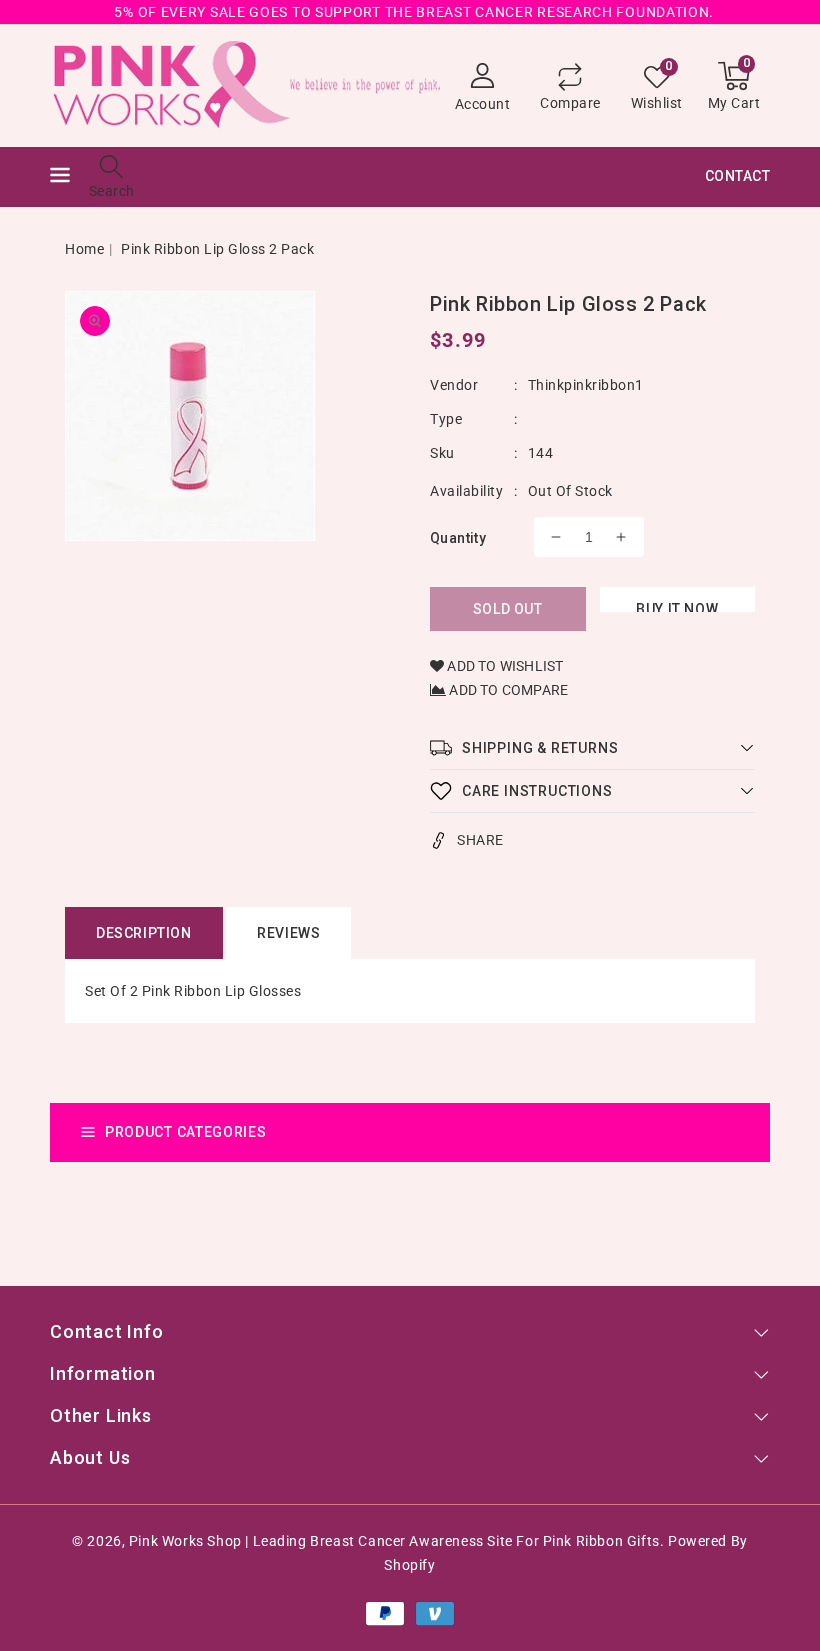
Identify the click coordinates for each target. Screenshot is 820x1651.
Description (144, 933)
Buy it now (677, 606)
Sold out (508, 609)
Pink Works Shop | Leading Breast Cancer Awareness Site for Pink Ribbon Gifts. (396, 1541)
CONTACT (738, 176)
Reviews (288, 933)
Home (84, 249)
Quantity (458, 538)
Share (480, 840)
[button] (60, 177)
